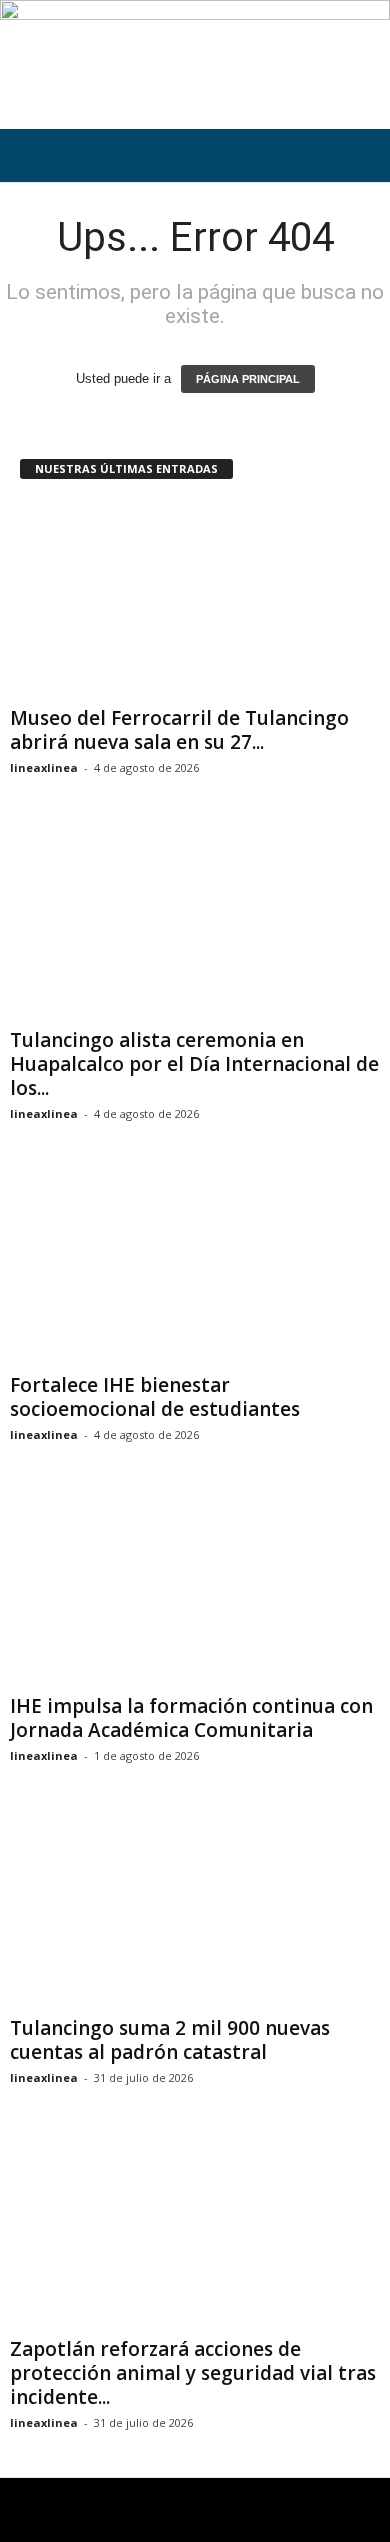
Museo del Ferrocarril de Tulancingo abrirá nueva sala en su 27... (179, 730)
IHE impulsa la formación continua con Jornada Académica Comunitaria (191, 1718)
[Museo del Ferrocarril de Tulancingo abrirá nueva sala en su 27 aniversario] (195, 599)
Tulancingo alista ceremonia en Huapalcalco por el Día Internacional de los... (194, 1064)
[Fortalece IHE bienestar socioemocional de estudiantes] (195, 1266)
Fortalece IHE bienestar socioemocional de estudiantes (155, 1397)
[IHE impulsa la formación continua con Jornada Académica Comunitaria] (195, 1587)
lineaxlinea (44, 767)
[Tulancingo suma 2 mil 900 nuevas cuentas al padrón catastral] (195, 1908)
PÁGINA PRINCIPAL (248, 379)
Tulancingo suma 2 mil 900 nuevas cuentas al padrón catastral (170, 2040)
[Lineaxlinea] (195, 64)
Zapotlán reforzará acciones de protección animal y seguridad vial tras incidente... (193, 2373)
